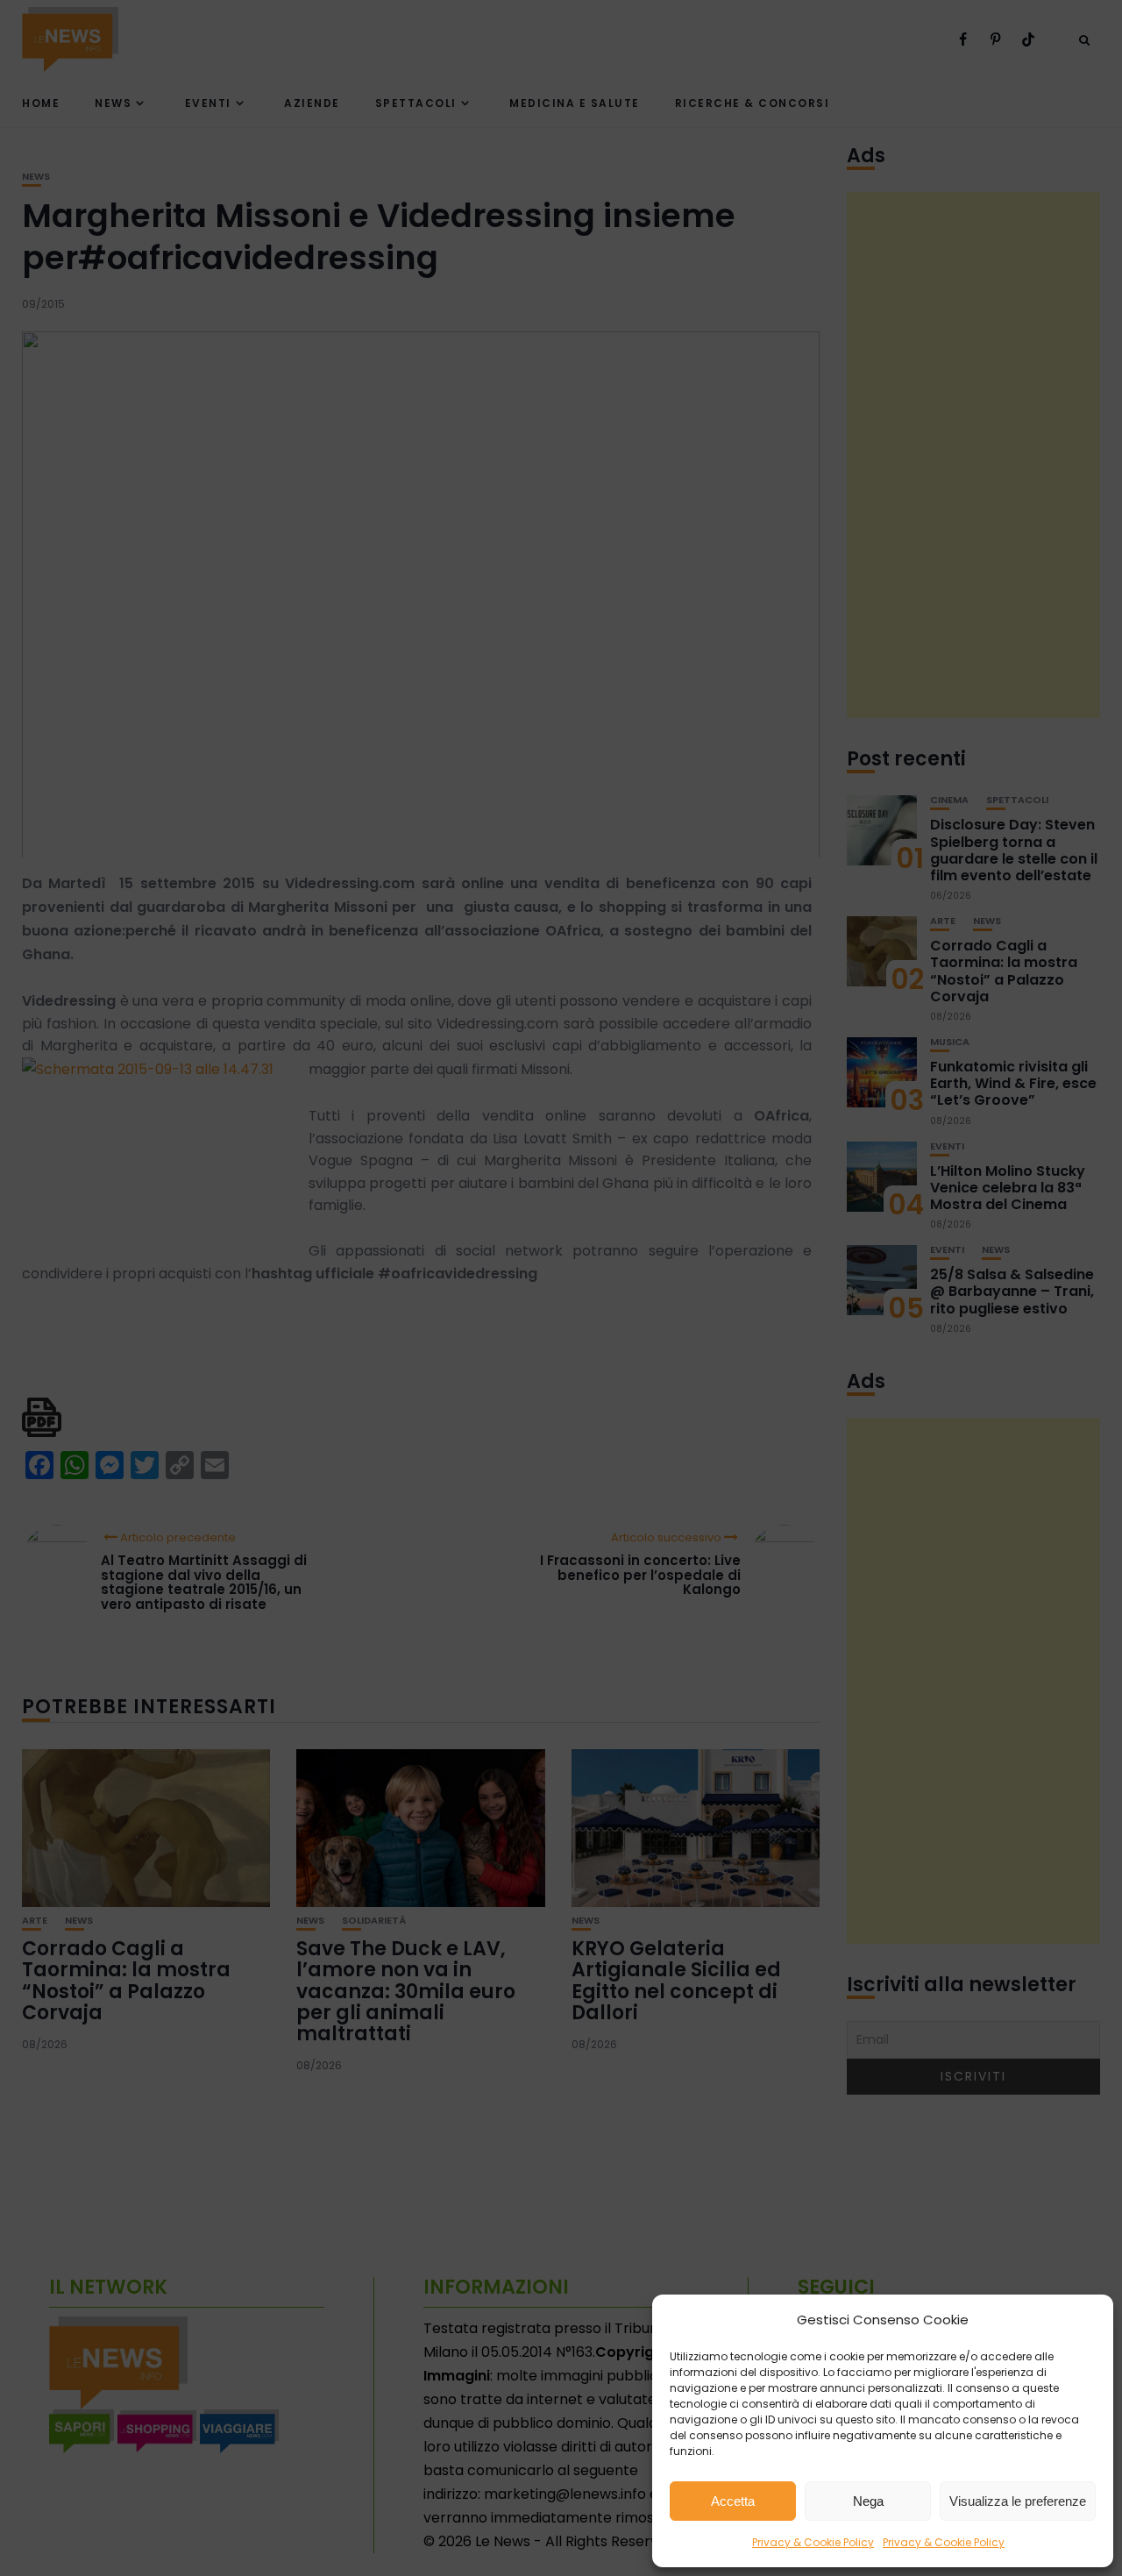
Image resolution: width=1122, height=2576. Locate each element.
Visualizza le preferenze (1018, 2501)
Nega (868, 2501)
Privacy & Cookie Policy (813, 2542)
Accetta (733, 2501)
